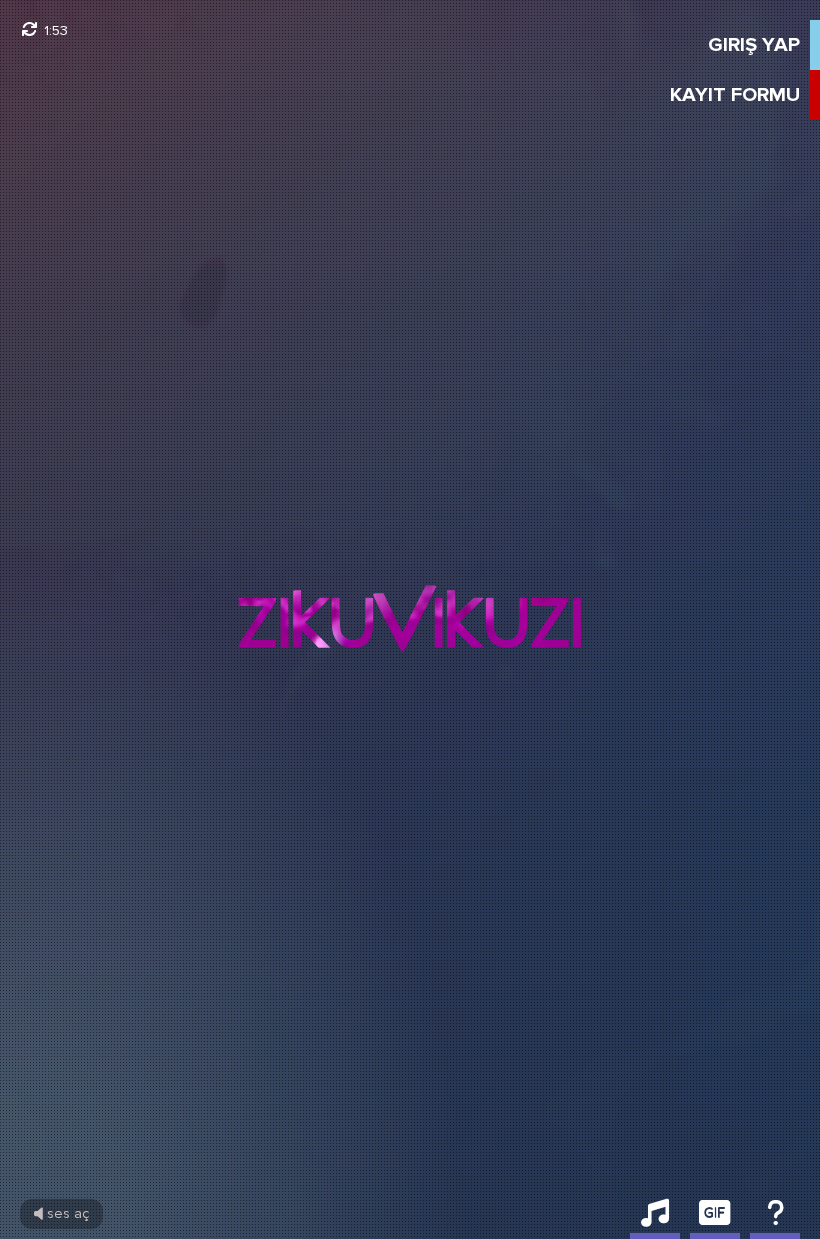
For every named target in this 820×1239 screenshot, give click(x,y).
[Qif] (715, 1219)
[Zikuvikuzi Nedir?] (775, 1219)
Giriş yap (754, 45)
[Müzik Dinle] (655, 1219)
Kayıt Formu (735, 95)
